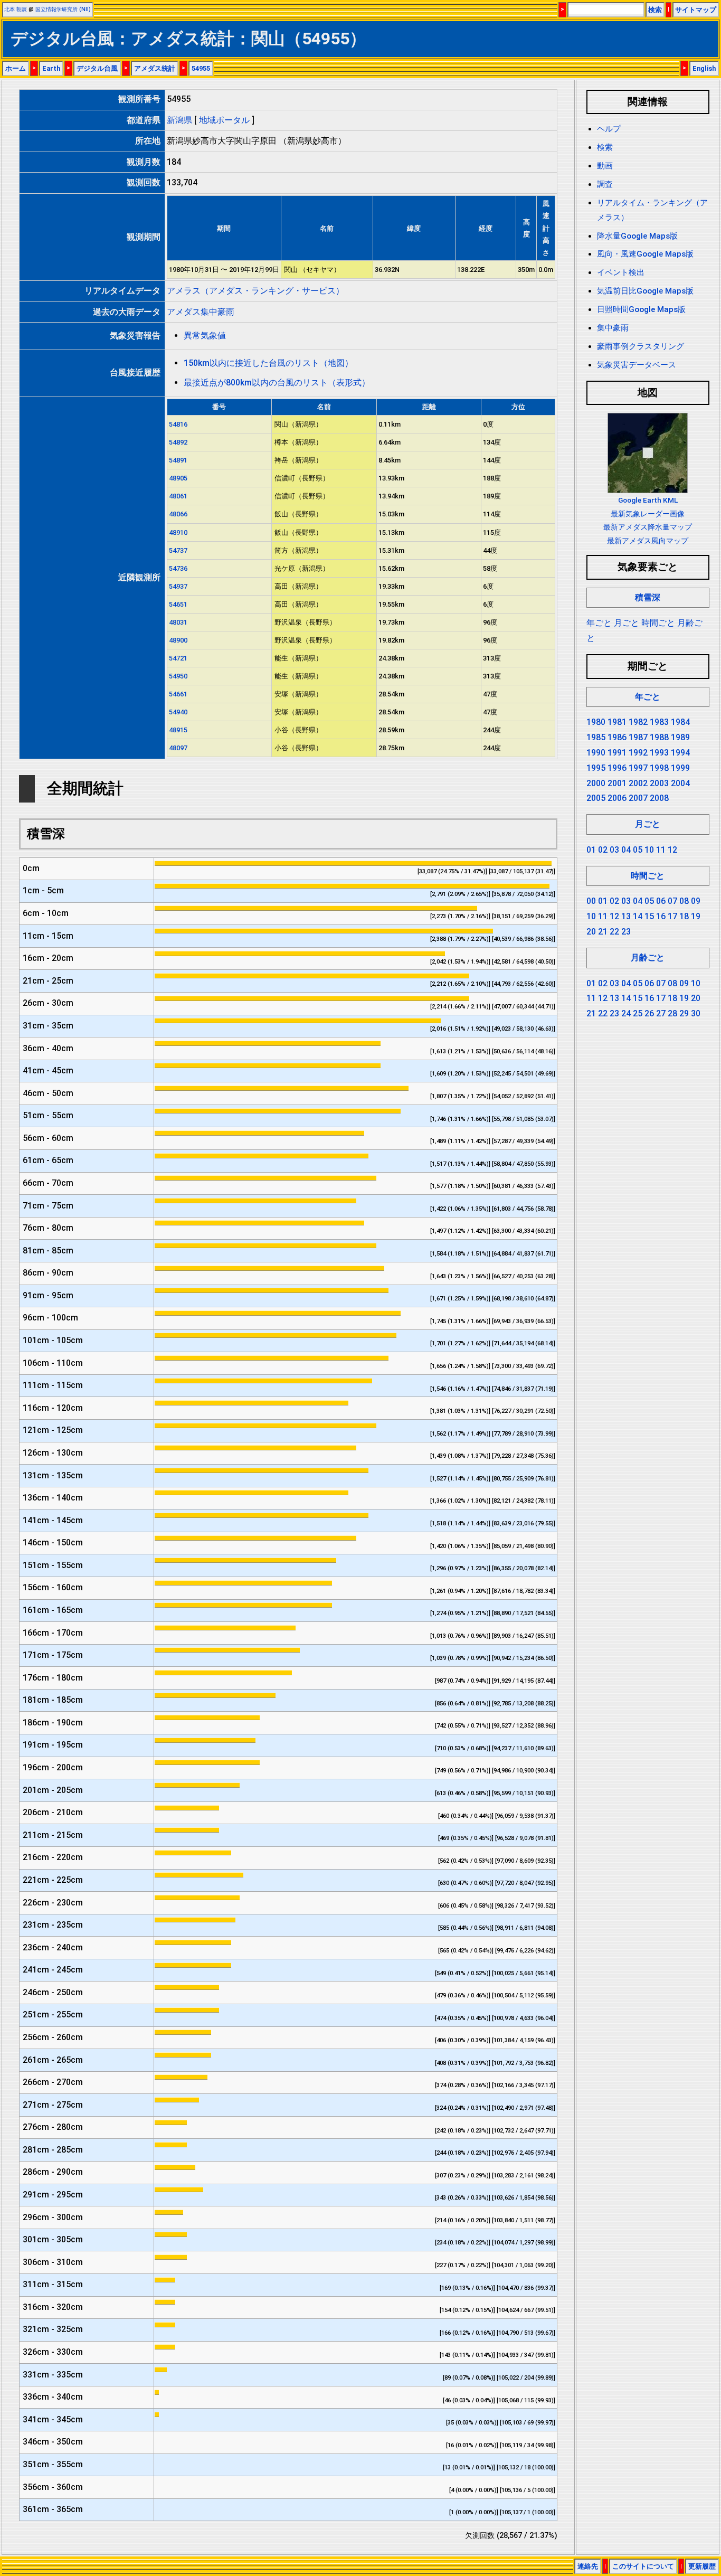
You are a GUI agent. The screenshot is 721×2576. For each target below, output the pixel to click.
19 (696, 916)
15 (649, 916)
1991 (617, 753)
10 (649, 850)
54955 (201, 68)
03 (614, 850)
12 (672, 850)
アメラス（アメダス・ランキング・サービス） (255, 291)
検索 (655, 10)
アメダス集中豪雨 (201, 312)
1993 (659, 753)
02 (603, 850)
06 (661, 901)
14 (638, 916)
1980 (596, 722)
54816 (178, 424)
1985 (596, 737)
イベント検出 (621, 272)
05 (638, 850)
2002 (638, 783)
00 (591, 901)
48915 (178, 730)
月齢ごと (648, 957)
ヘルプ (609, 129)
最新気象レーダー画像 (648, 514)
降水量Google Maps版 (637, 236)
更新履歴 (702, 2566)
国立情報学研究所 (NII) (63, 9)
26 (649, 1013)
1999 (680, 768)
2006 (617, 798)
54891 (178, 460)
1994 (680, 753)
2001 (617, 783)
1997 (638, 768)
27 (661, 1013)
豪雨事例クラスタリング (641, 346)
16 (661, 916)
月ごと (627, 623)
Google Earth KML (648, 500)
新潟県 (179, 120)
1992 (638, 753)
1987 (638, 737)
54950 (178, 676)
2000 (596, 783)
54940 (178, 712)
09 (696, 901)
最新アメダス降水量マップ (648, 527)
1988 (659, 737)
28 (672, 1013)
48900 (178, 640)
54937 (178, 586)
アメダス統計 (155, 68)
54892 (178, 442)
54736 (178, 568)
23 (626, 932)
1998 (659, 768)
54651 (178, 604)
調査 (605, 184)
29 (684, 1013)
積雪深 (648, 597)
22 (614, 932)
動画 (605, 166)
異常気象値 (205, 336)
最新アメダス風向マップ (648, 541)
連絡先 (588, 2566)
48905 (178, 478)
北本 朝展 (16, 9)
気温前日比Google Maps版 (645, 291)
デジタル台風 (97, 68)
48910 (178, 532)
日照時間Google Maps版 (641, 309)
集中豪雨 (613, 328)
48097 (178, 748)
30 (696, 1013)
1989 (680, 737)
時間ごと (658, 623)
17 (672, 916)
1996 (617, 768)
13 (626, 916)
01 (591, 850)
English (704, 68)
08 (684, 901)
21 (603, 932)
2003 (659, 783)
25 (638, 1013)
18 (684, 916)
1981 (617, 722)
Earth (51, 68)
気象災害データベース (637, 365)
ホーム (16, 68)
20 (591, 932)
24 (626, 1013)
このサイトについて (643, 2566)
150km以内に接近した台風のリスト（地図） (268, 363)
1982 (638, 722)
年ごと (599, 623)
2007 (638, 798)
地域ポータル (224, 120)
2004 (680, 783)
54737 (178, 550)
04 (626, 850)
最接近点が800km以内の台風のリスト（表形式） (277, 383)
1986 (617, 737)
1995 (596, 768)
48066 (178, 514)
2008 (659, 798)
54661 (178, 694)
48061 (178, 496)
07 (672, 901)
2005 (596, 798)
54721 (178, 658)
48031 (178, 622)
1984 (680, 722)
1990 (596, 753)
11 (661, 850)
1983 (659, 722)
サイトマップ (696, 10)
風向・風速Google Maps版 (645, 254)
